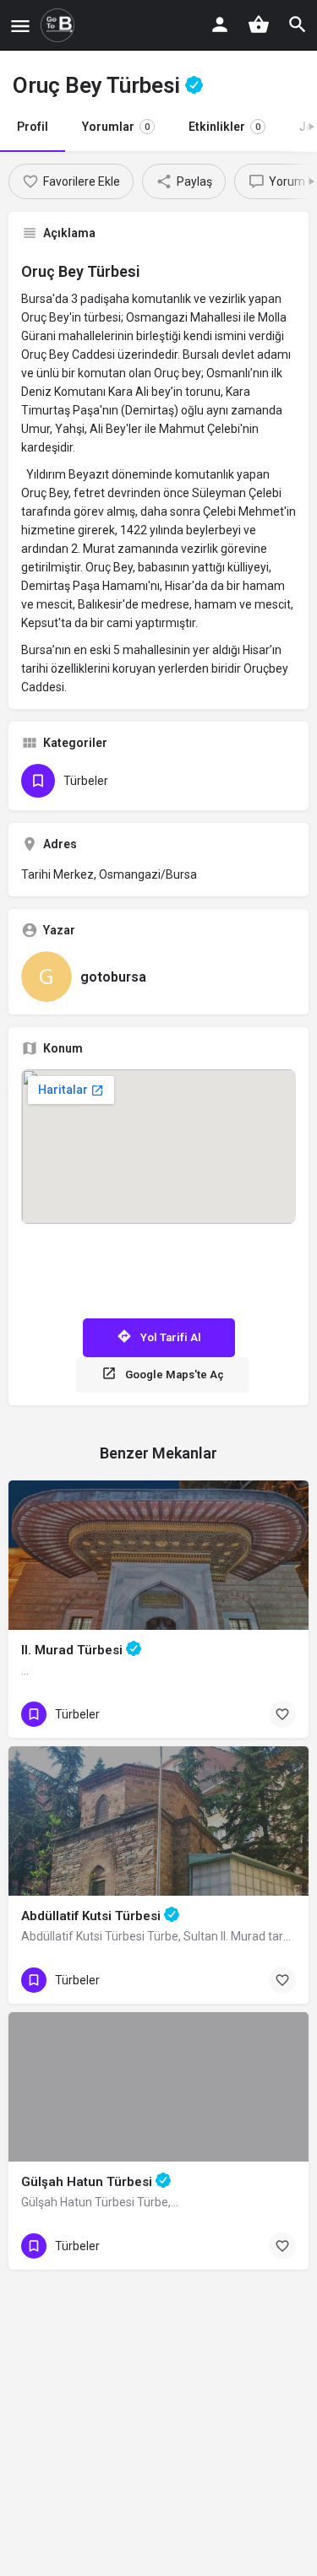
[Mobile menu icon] (20, 26)
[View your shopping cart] (259, 24)
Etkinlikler (224, 127)
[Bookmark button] (282, 1714)
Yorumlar (116, 127)
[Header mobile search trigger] (298, 24)
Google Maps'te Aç (175, 1375)
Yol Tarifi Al (171, 1337)
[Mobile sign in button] (220, 24)
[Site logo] (60, 25)
